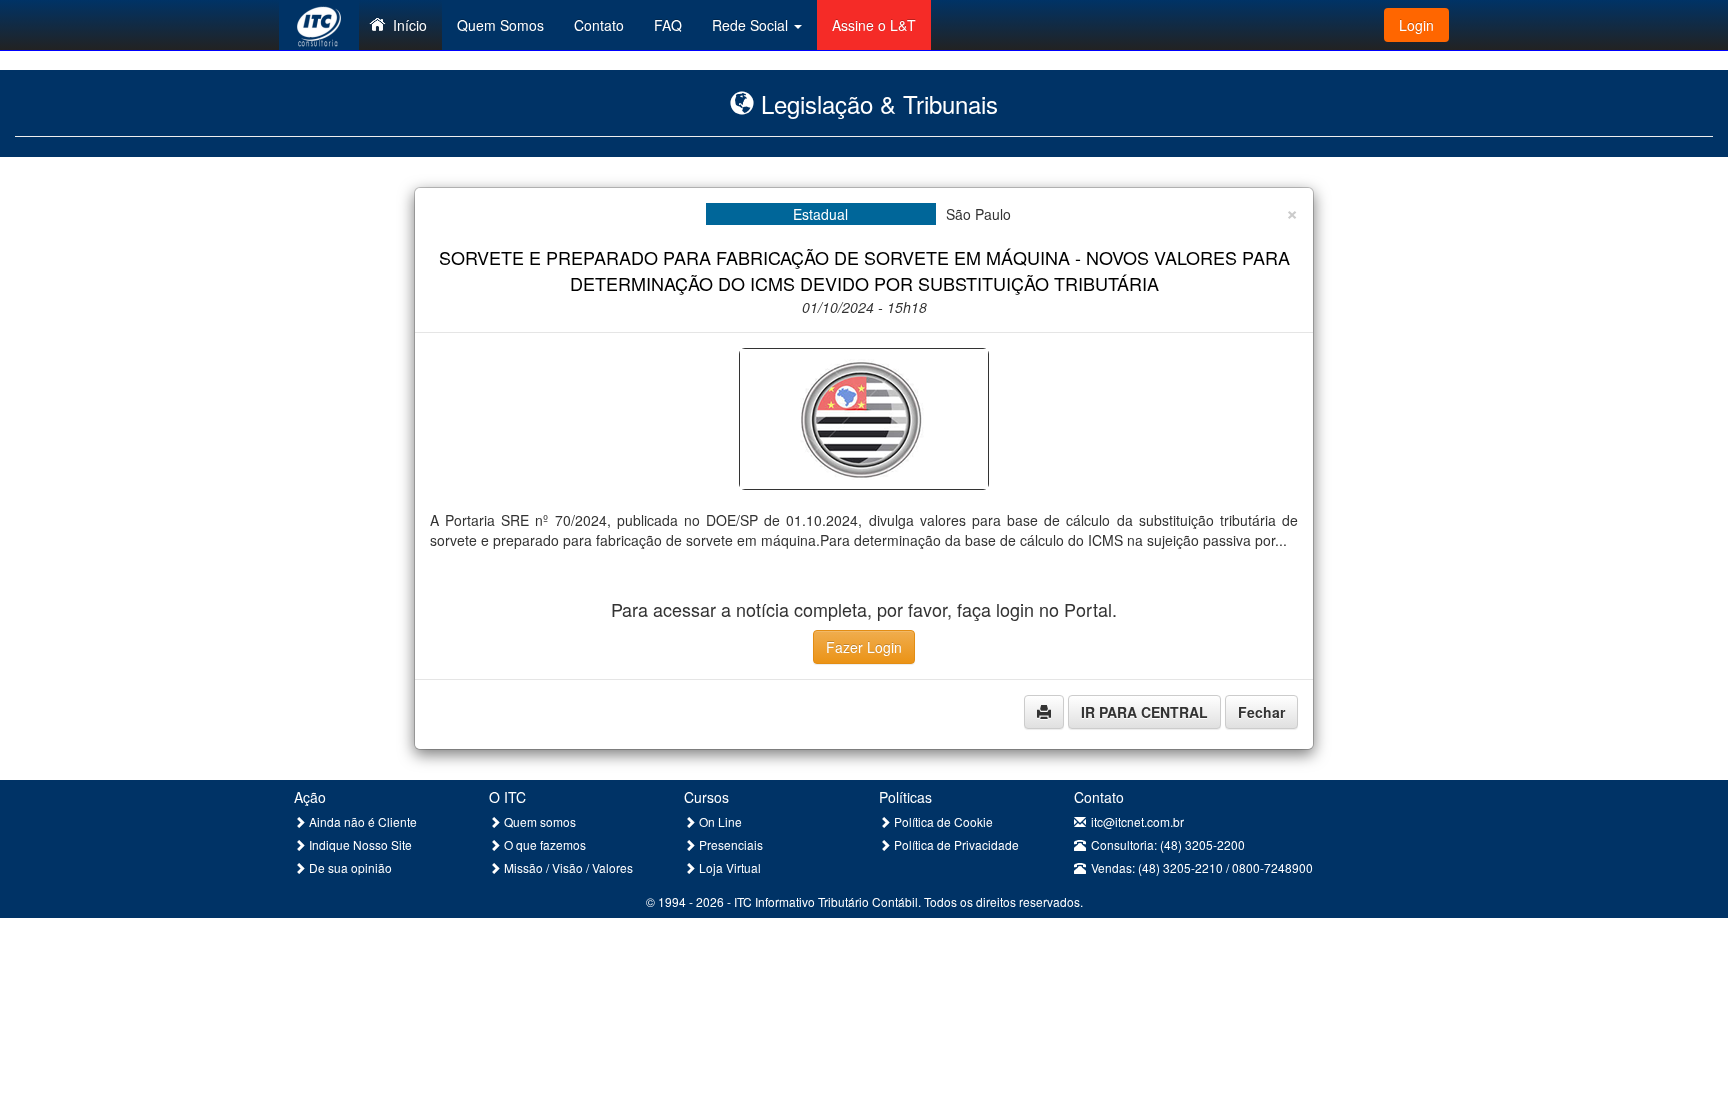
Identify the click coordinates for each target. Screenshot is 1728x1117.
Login (1416, 25)
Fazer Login (864, 647)
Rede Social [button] (752, 25)
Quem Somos (500, 25)
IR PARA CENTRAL (1144, 712)
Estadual (820, 214)
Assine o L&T (874, 25)
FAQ (668, 25)
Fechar (1261, 712)
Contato (599, 25)
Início (410, 25)
